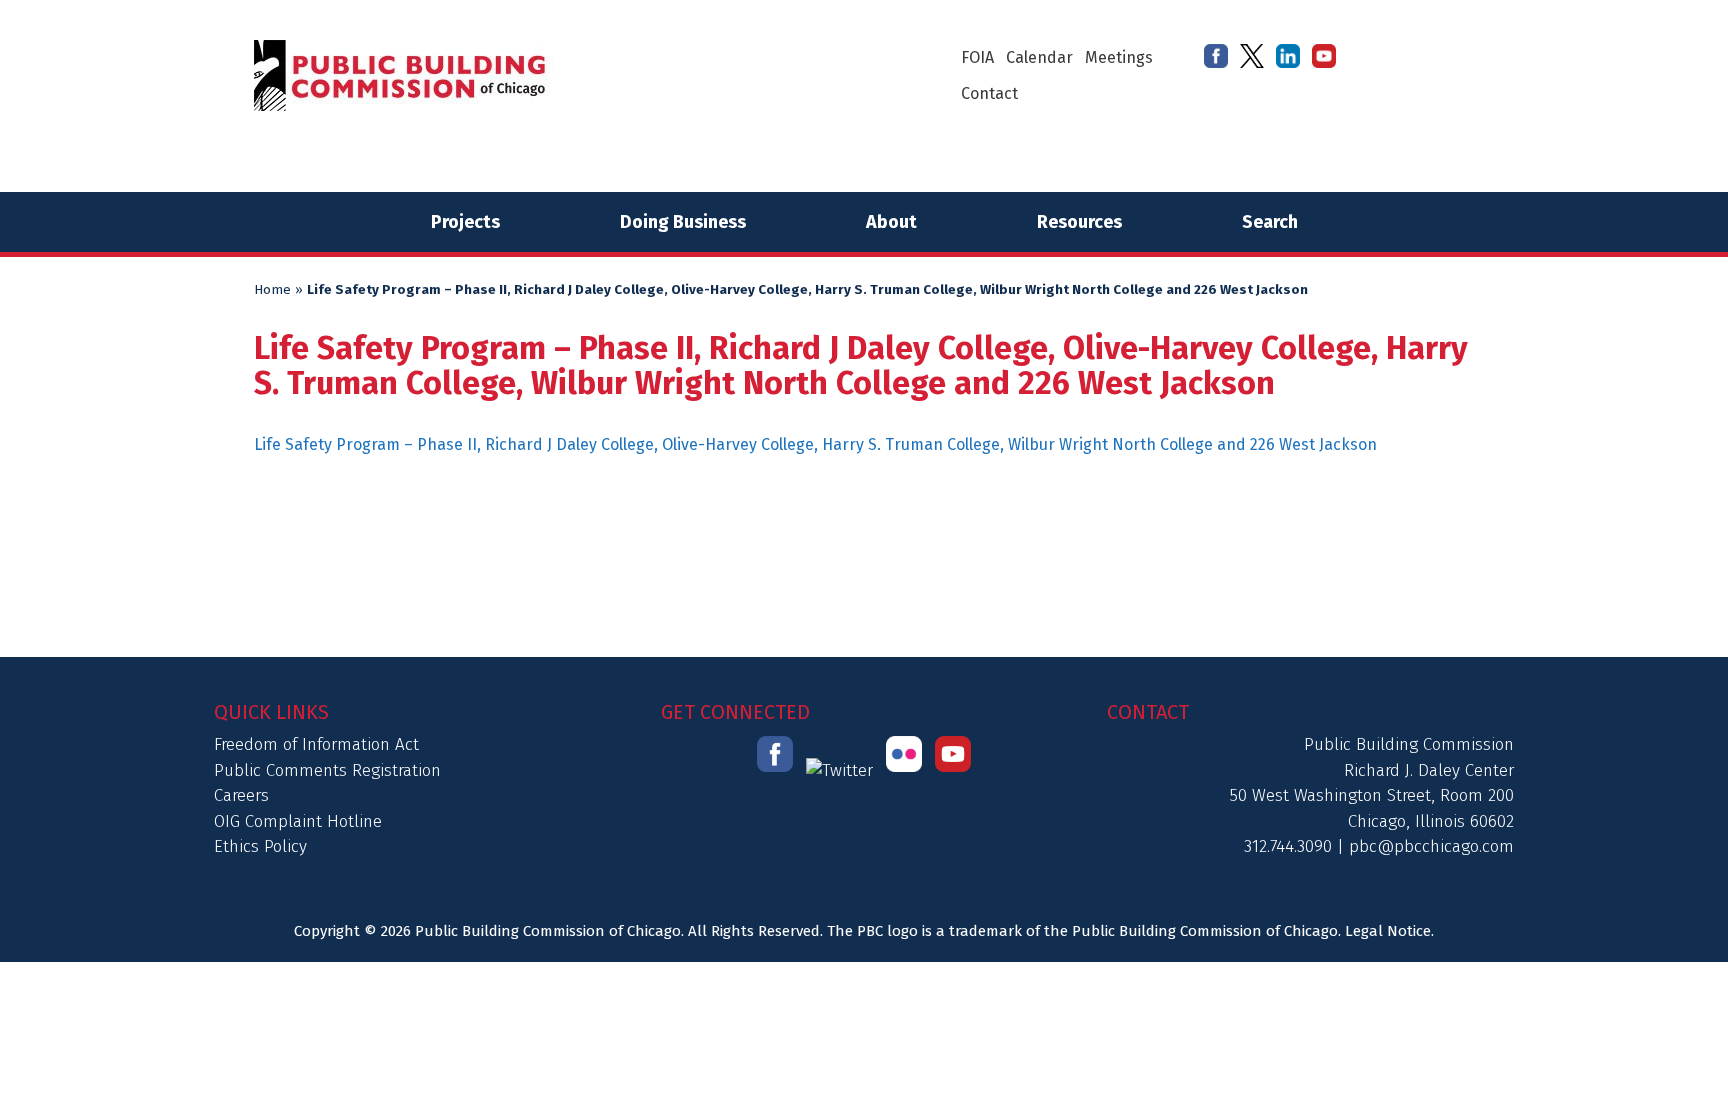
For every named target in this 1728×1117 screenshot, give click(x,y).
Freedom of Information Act (316, 744)
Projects (465, 222)
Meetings (1119, 57)
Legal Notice (1388, 931)
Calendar (1039, 57)
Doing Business (683, 222)
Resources (1079, 222)
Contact (989, 93)
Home (272, 290)
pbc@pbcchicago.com (1431, 846)
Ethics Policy (260, 846)
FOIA (977, 57)
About (891, 222)
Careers (241, 795)
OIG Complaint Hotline (298, 821)
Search (1270, 222)
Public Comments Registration (327, 770)
